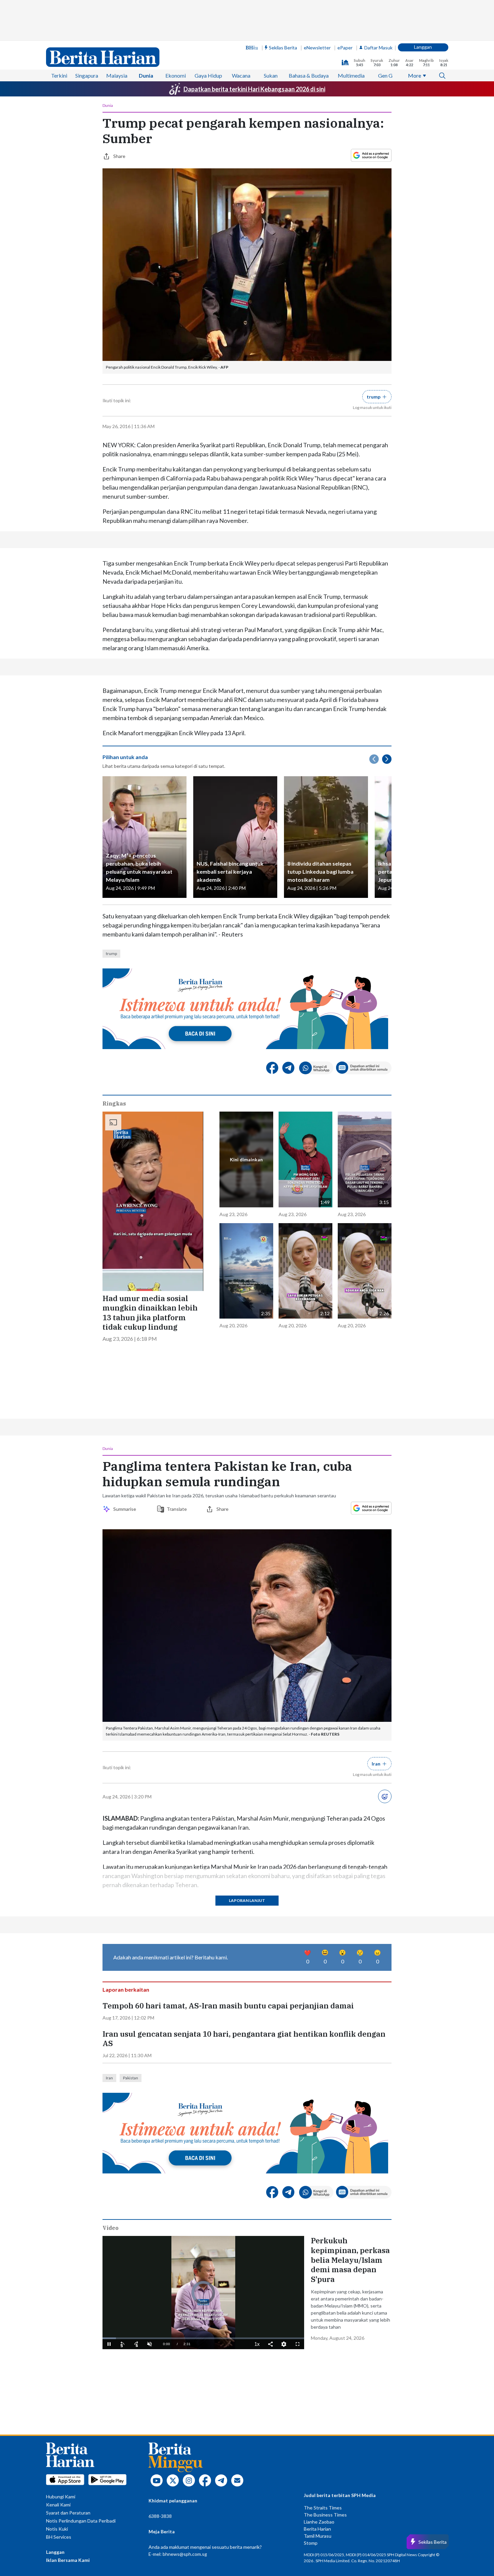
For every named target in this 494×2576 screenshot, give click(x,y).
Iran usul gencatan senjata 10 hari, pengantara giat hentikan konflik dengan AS (244, 2039)
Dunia (146, 75)
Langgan (423, 47)
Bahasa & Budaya (309, 75)
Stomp (311, 2543)
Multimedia (351, 75)
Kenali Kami (58, 2505)
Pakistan (131, 2078)
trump (111, 953)
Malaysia (117, 75)
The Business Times (325, 2515)
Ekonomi (176, 75)
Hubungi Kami (61, 2497)
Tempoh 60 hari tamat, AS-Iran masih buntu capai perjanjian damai (228, 2006)
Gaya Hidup (208, 75)
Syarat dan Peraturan (68, 2513)
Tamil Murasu (318, 2536)
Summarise (126, 1509)
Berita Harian (317, 2529)
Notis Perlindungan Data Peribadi (81, 2521)
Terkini (59, 75)
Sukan (271, 75)
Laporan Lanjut (247, 1900)
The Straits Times (323, 2508)
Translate (177, 1509)
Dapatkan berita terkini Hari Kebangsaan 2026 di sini (254, 89)
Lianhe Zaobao (319, 2522)
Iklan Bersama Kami (68, 2560)
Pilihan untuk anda (125, 757)
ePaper (345, 48)
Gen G (385, 75)
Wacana (241, 75)
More (415, 75)
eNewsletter (317, 48)
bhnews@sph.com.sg (185, 2554)
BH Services (59, 2537)
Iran (109, 2078)
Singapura (87, 75)
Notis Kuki (57, 2529)
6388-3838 (160, 2516)
